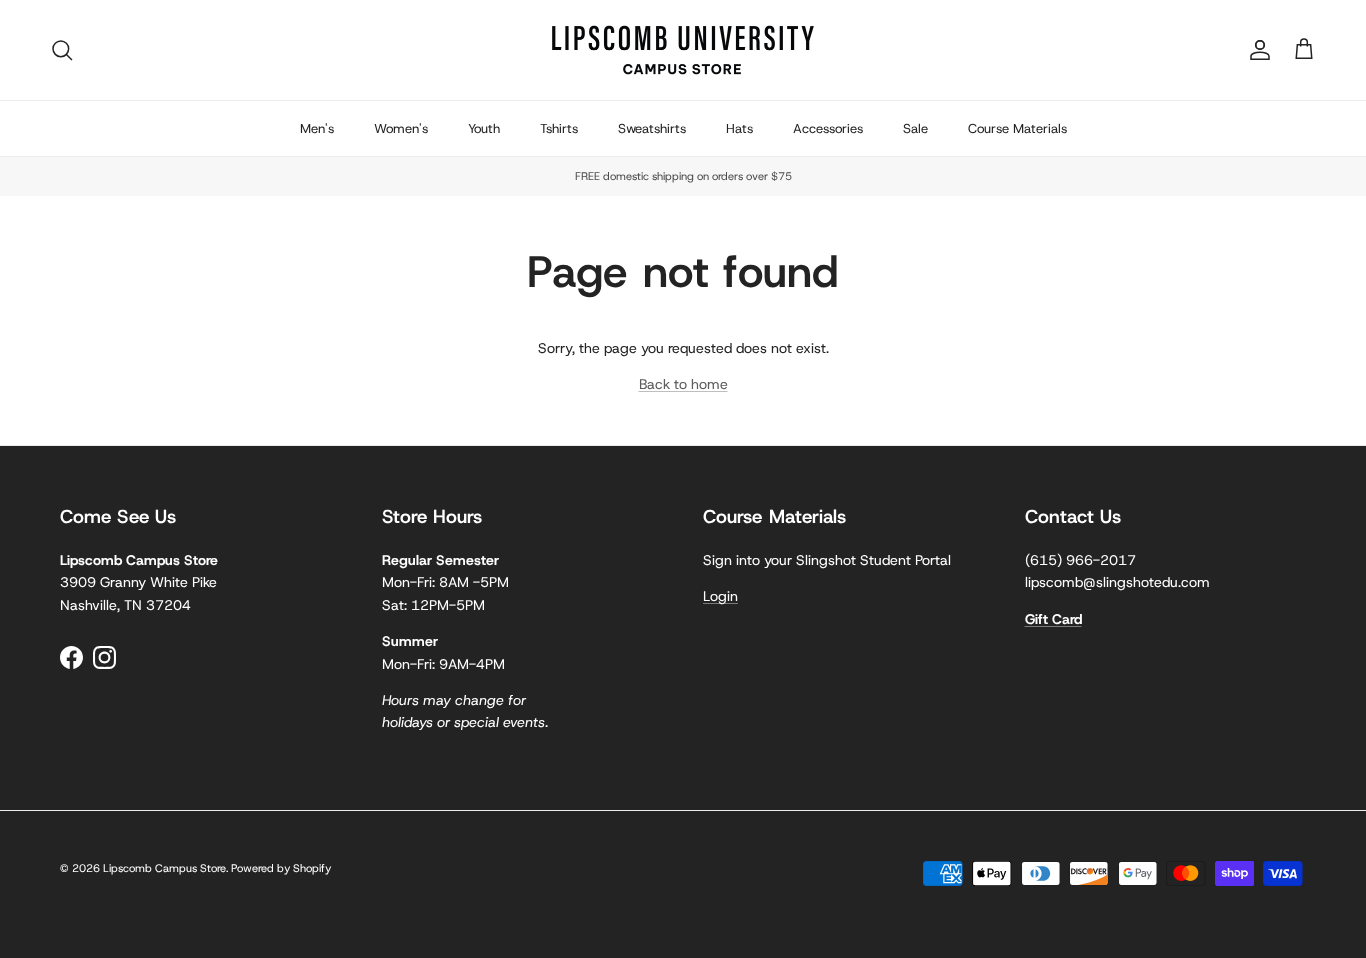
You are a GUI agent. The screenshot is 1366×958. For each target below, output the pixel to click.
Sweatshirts (652, 128)
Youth (484, 128)
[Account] (1256, 50)
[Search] (62, 50)
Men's (317, 128)
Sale (915, 128)
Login (720, 596)
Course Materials (1017, 128)
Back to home (683, 384)
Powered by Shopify (281, 868)
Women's (401, 128)
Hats (739, 128)
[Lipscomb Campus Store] (683, 50)
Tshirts (559, 128)
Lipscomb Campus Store (164, 868)
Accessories (828, 128)
